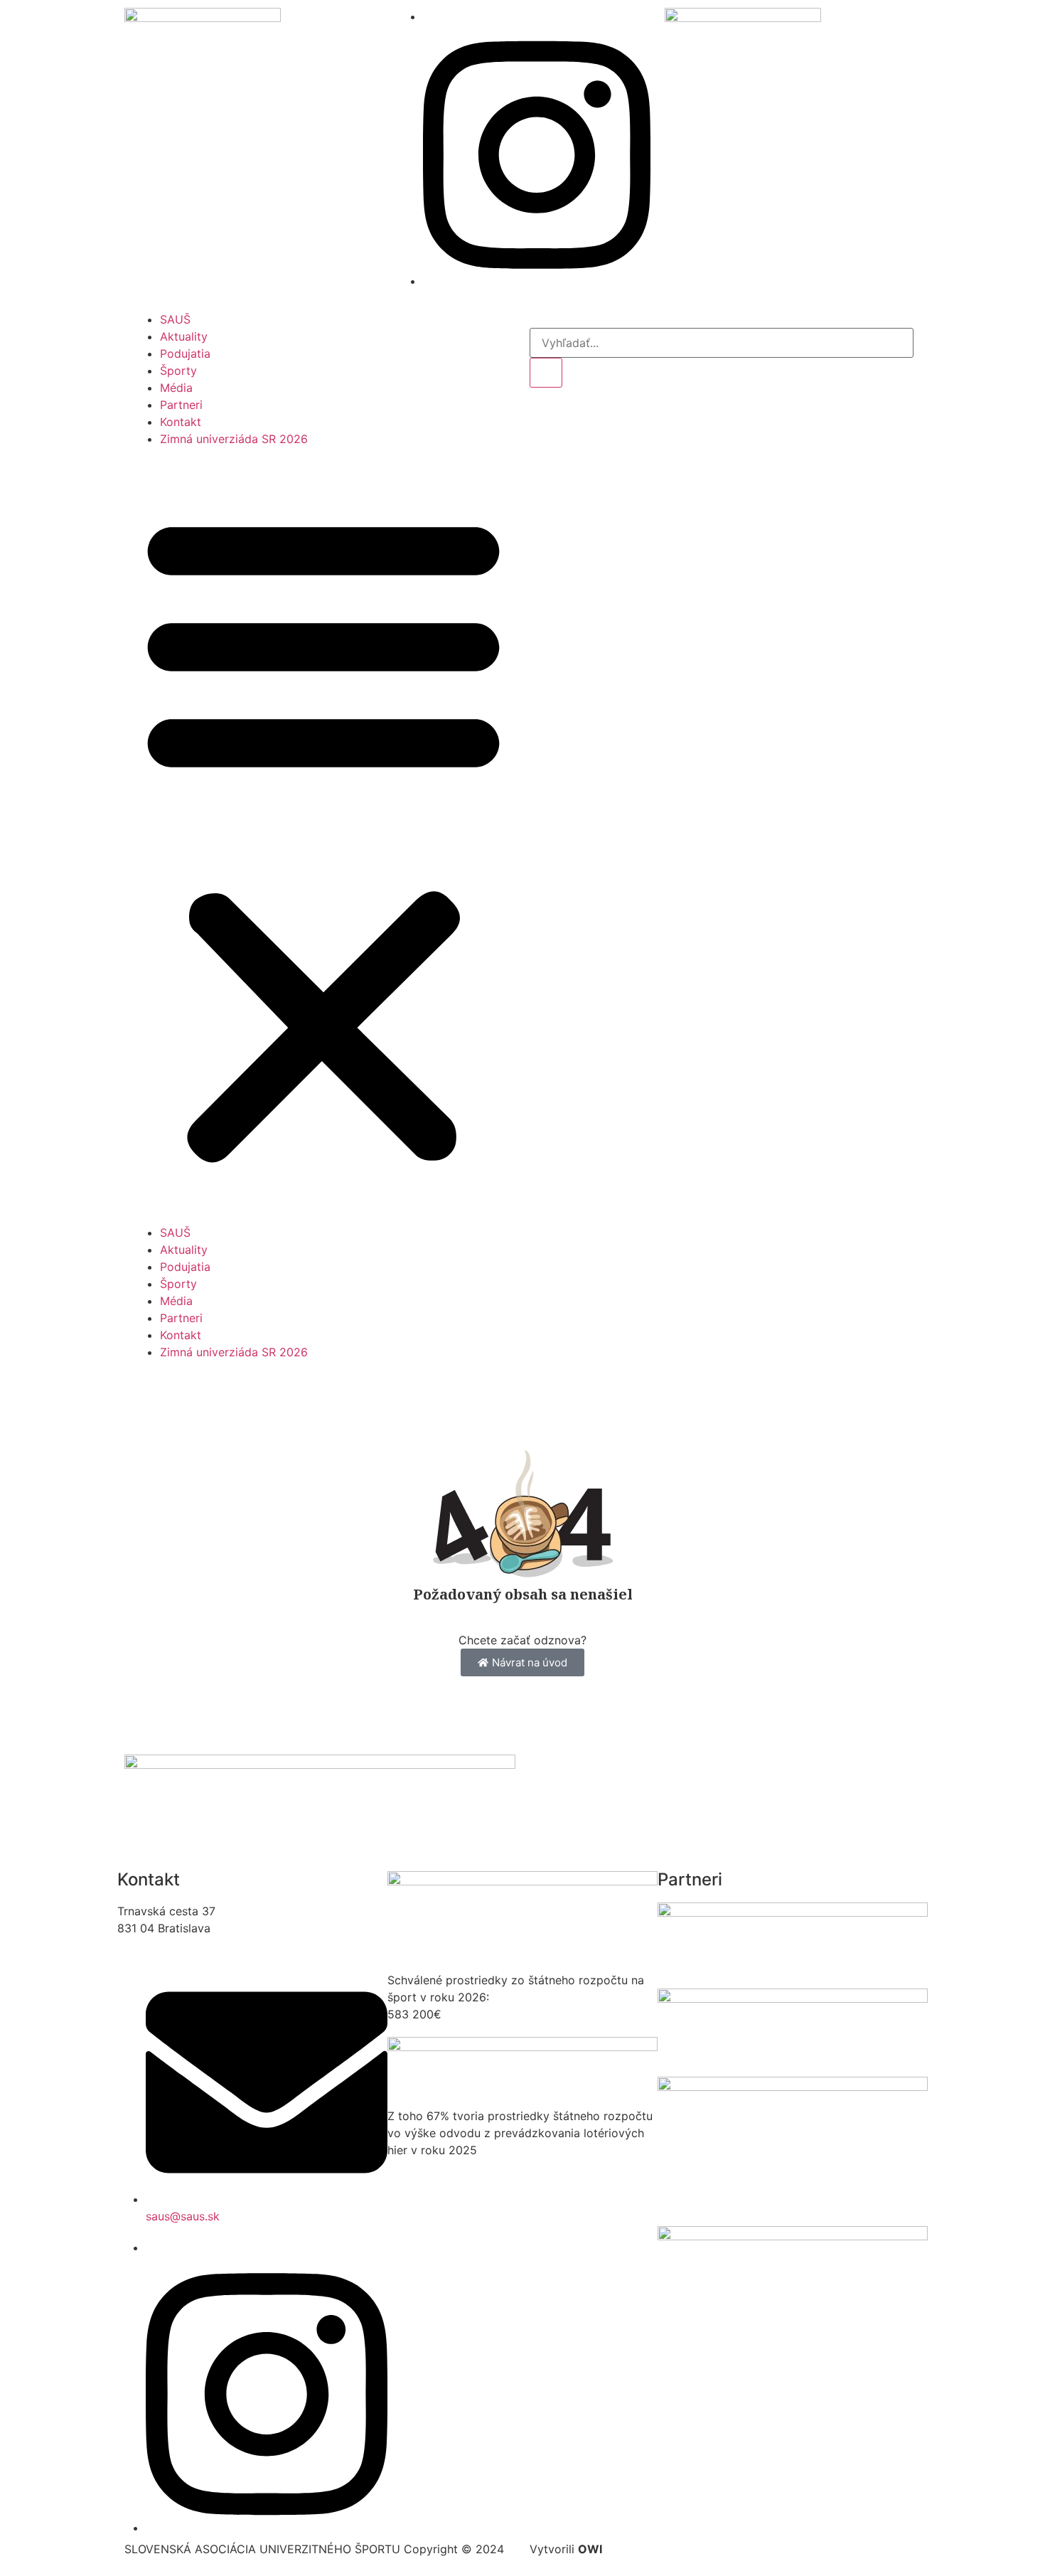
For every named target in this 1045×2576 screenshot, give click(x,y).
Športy (178, 371)
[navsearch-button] (534, 319)
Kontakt (181, 422)
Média (176, 388)
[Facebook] (427, 16)
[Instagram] (537, 281)
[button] (323, 836)
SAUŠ (175, 319)
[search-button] (546, 373)
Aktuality (184, 336)
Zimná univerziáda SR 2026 (234, 439)
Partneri (181, 405)
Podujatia (185, 353)
